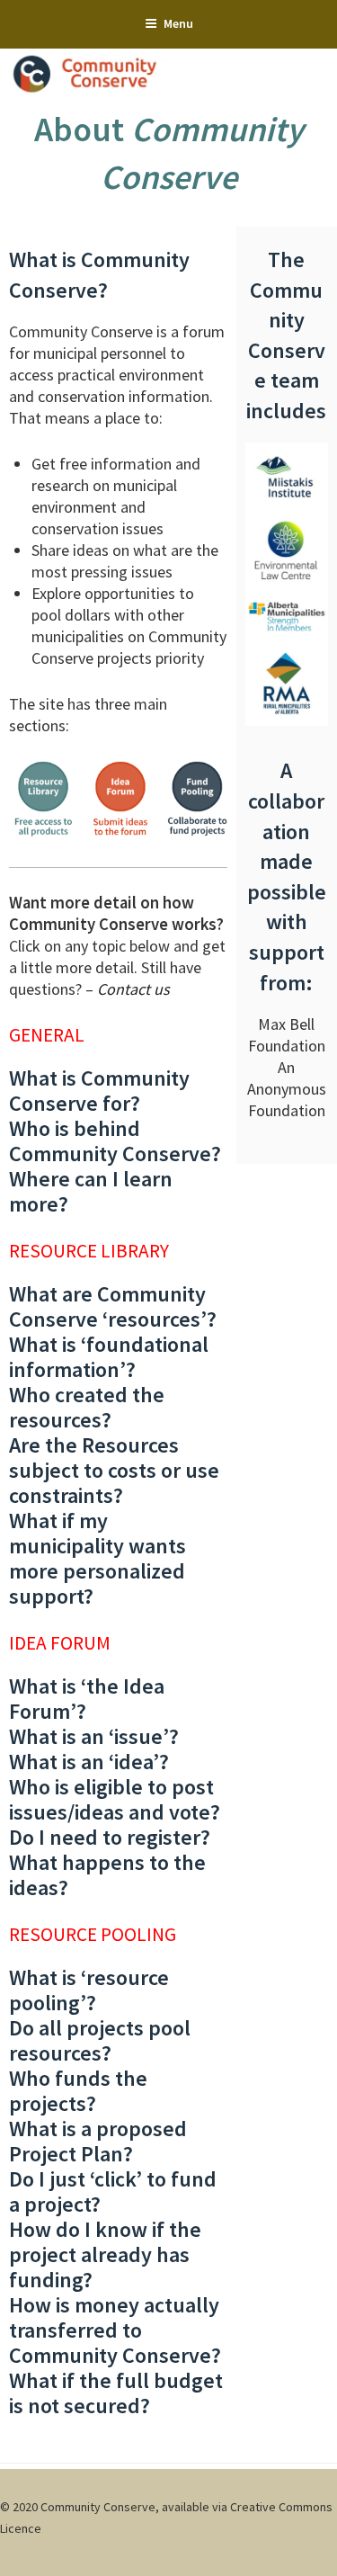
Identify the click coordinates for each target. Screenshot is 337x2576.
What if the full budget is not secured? (116, 2393)
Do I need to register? (110, 1837)
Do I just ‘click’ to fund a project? (113, 2191)
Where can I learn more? (91, 1191)
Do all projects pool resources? (100, 2040)
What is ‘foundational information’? (109, 1357)
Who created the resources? (87, 1407)
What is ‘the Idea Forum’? (87, 1699)
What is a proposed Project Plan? (98, 2141)
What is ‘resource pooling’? (89, 1990)
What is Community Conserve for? (99, 1091)
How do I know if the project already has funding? (105, 2254)
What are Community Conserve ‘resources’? (113, 1306)
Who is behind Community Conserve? (115, 1141)
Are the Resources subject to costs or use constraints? (114, 1470)
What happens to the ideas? (107, 1875)
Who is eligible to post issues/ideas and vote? (115, 1799)
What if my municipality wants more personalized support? (98, 1558)
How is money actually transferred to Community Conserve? (115, 2330)
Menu (178, 23)
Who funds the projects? (78, 2091)
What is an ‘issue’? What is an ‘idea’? (94, 1749)
